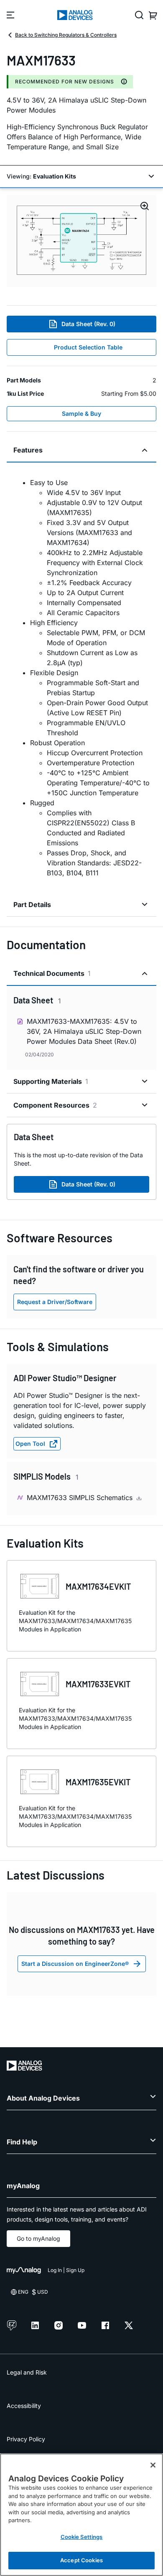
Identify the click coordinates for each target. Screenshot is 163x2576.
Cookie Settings (82, 2537)
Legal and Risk (27, 2372)
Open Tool (30, 1444)
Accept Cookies (81, 2560)
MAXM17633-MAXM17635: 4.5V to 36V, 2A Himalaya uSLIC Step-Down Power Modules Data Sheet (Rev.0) (84, 1031)
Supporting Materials (51, 1081)
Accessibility (24, 2406)
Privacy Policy (26, 2439)
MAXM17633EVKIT (98, 1684)
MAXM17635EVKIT (98, 1782)
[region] (81, 2515)
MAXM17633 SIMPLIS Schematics (81, 1498)
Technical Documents (52, 973)
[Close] (153, 2465)
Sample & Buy (81, 413)
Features (28, 450)
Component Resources (55, 1105)
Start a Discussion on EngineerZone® (75, 1964)
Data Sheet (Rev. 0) (88, 324)
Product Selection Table (88, 347)
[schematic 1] (81, 241)
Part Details (32, 905)
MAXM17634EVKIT (98, 1586)
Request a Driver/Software (55, 1302)
